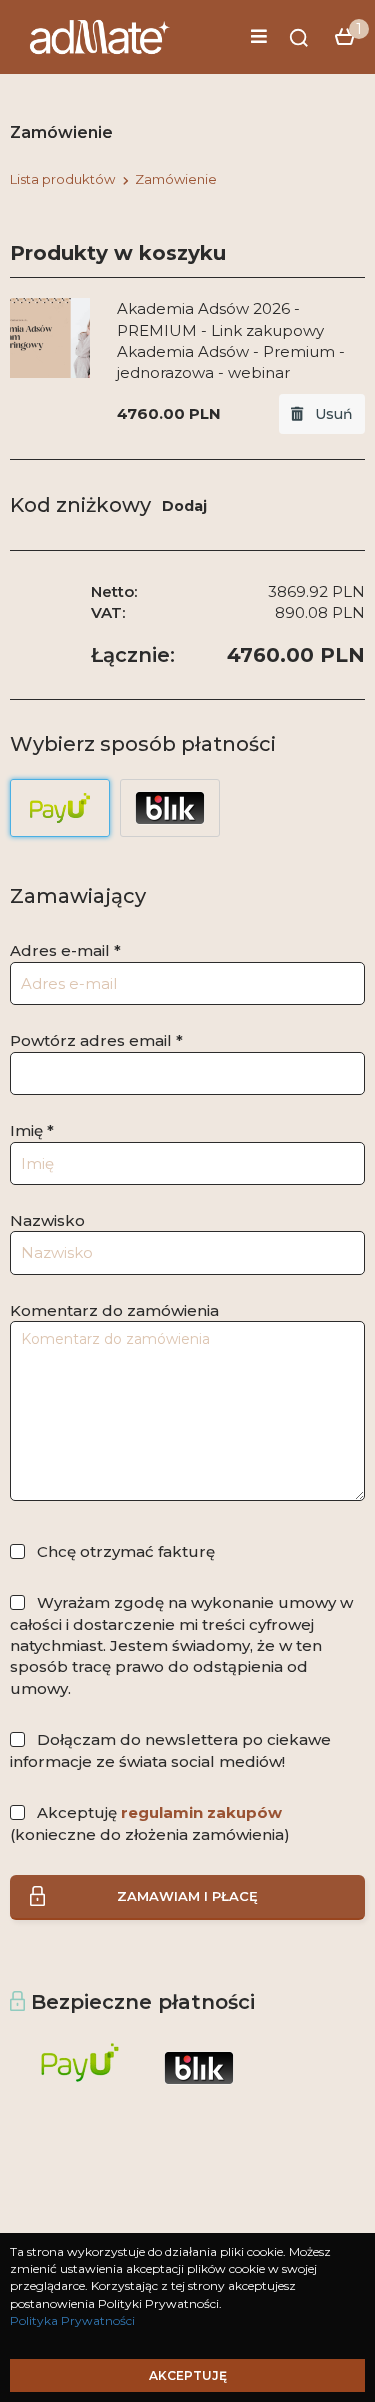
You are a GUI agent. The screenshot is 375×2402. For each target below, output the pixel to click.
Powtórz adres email (96, 1040)
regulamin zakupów (201, 1812)
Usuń (328, 414)
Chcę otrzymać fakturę (126, 1551)
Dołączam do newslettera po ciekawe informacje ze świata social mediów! (170, 1750)
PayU (60, 808)
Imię (32, 1130)
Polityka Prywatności (72, 2320)
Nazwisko (47, 1220)
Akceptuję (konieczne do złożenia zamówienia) (150, 1823)
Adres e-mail (65, 950)
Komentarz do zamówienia (114, 1310)
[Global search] (299, 38)
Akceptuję (188, 2375)
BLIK (170, 808)
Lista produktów (62, 179)
